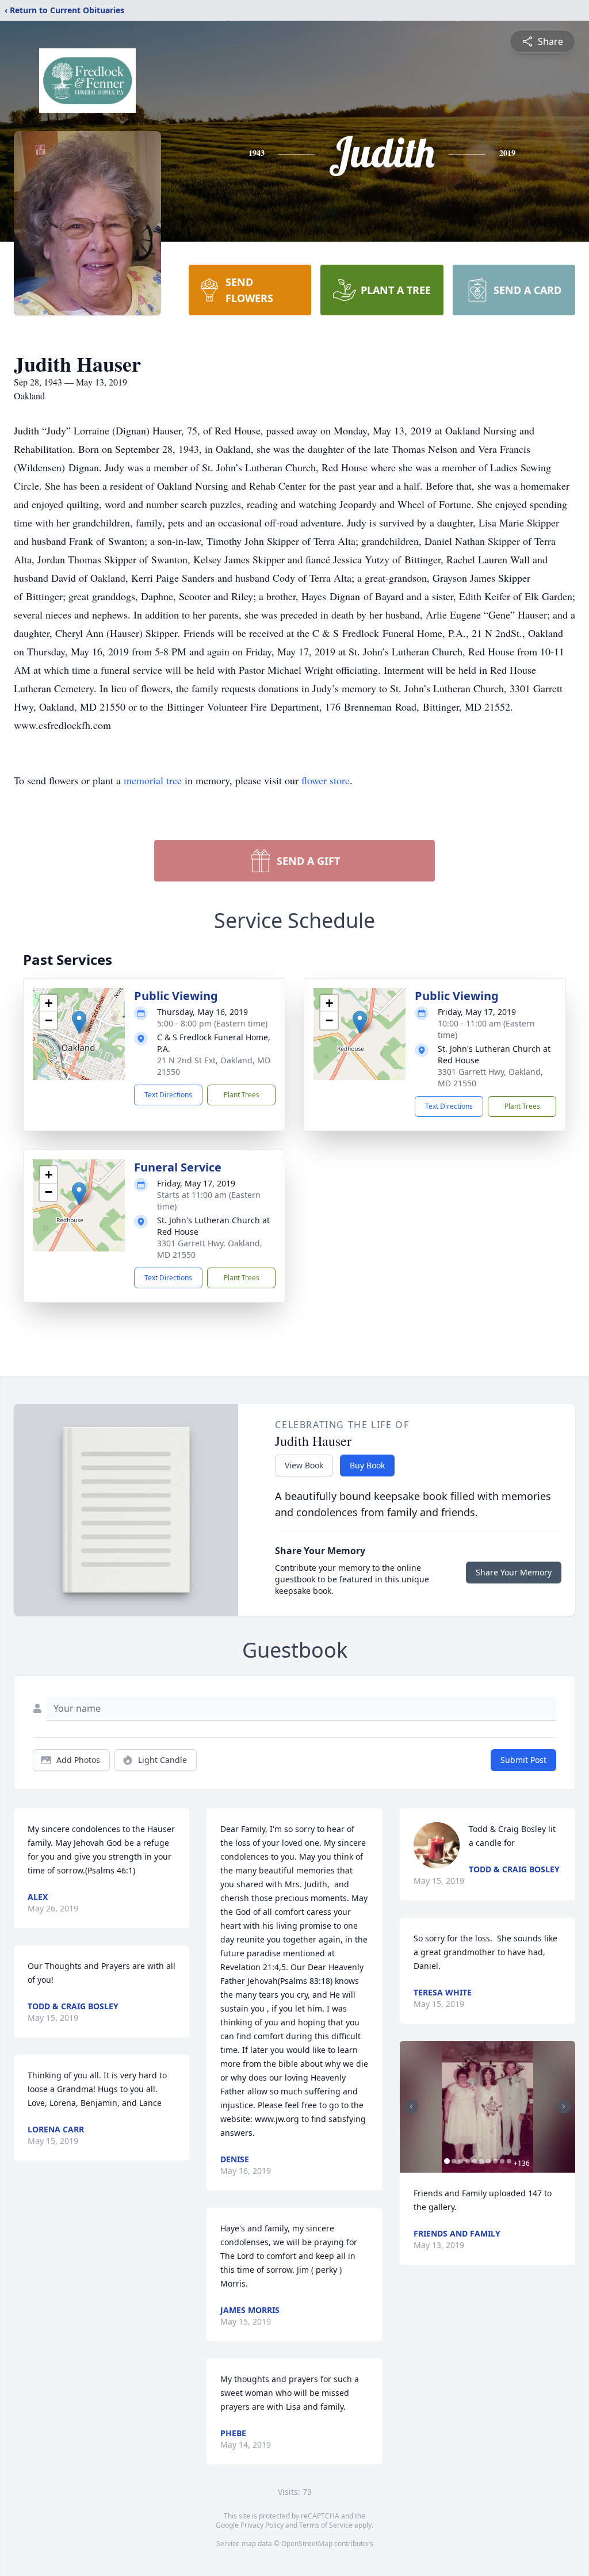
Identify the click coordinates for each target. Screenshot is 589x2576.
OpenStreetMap (307, 2543)
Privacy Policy (262, 2525)
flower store (326, 780)
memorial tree (153, 780)
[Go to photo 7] (488, 2161)
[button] (79, 1022)
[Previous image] (411, 2106)
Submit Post (523, 1760)
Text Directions (168, 1095)
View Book (304, 1465)
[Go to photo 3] (461, 2161)
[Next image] (564, 2106)
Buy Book (367, 1465)
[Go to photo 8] (495, 2161)
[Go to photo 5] (475, 2161)
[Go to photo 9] (502, 2161)
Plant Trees (242, 1095)
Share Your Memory (514, 1572)
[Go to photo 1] (447, 2161)
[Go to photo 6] (481, 2161)
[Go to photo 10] (509, 2161)
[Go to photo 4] (468, 2161)
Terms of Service (326, 2525)
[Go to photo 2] (454, 2161)
